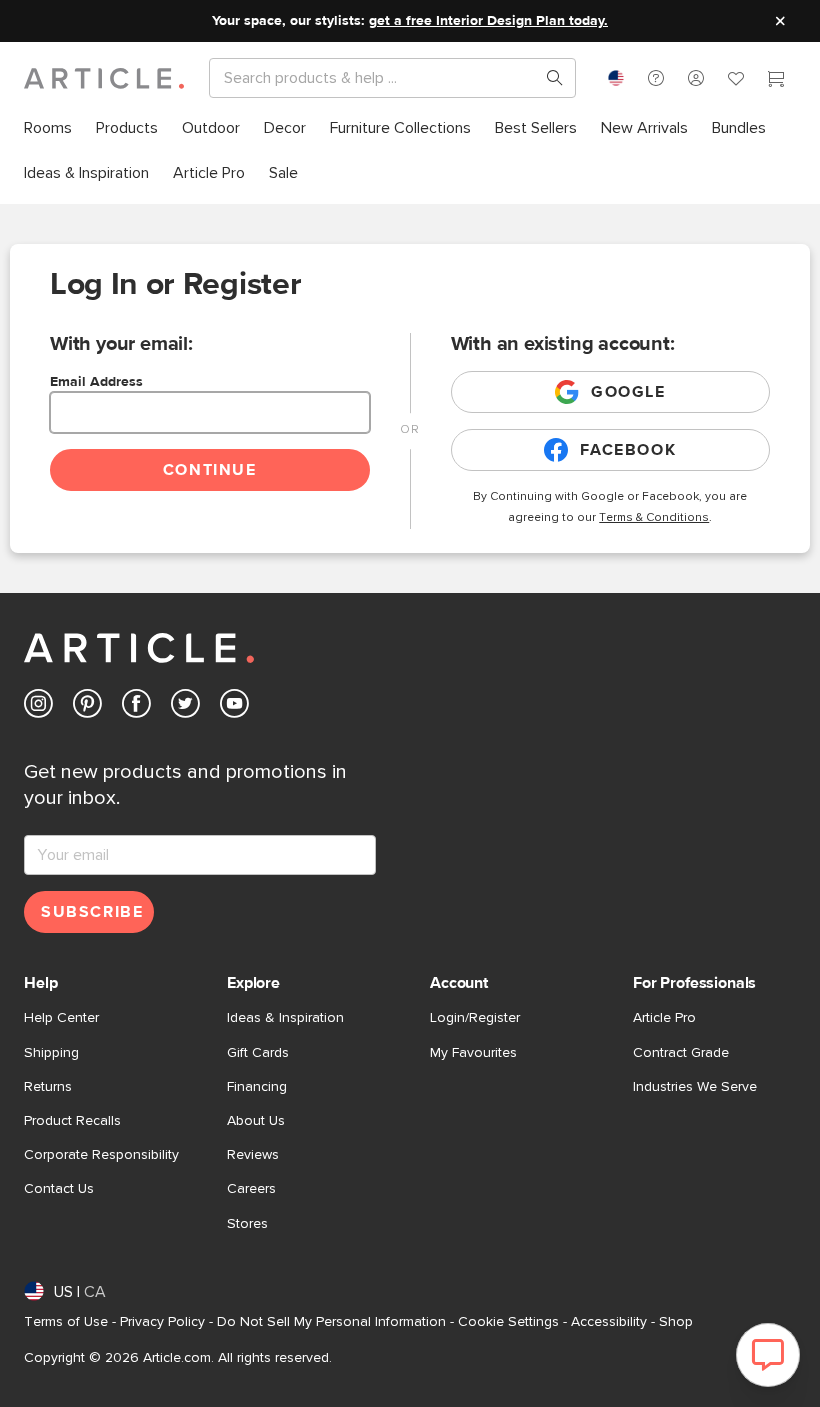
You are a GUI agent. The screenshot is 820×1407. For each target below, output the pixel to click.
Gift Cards (258, 1053)
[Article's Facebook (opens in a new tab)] (136, 707)
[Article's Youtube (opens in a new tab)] (234, 707)
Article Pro (664, 1018)
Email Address (96, 382)
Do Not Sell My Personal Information (331, 1322)
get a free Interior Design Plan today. (488, 21)
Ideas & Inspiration (285, 1018)
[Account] (696, 78)
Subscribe (92, 912)
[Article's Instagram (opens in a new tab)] (38, 707)
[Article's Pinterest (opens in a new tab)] (87, 707)
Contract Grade (681, 1053)
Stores (247, 1224)
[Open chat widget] (768, 1355)
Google (628, 392)
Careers (251, 1189)
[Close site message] (780, 21)
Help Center (61, 1018)
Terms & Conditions (654, 518)
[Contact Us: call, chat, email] (656, 78)
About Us (256, 1121)
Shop (676, 1322)
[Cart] (776, 81)
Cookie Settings (508, 1322)
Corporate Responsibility (101, 1155)
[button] (656, 78)
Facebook (628, 450)
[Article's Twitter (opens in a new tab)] (185, 707)
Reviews (253, 1155)
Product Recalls (72, 1121)
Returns (48, 1087)
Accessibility (609, 1322)
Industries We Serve (695, 1087)
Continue (210, 470)
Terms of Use (66, 1322)
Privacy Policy (162, 1322)
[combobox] (616, 78)
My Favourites (473, 1053)
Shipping (51, 1053)
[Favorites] (736, 81)
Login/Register (475, 1018)
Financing (257, 1087)
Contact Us (59, 1189)
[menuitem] (48, 128)
